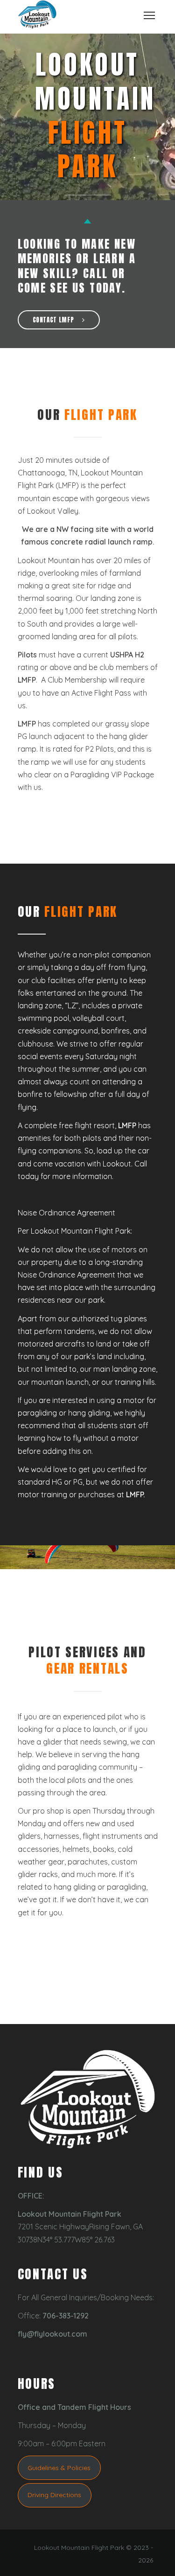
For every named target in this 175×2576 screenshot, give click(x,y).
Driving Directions (54, 2495)
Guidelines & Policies (59, 2468)
